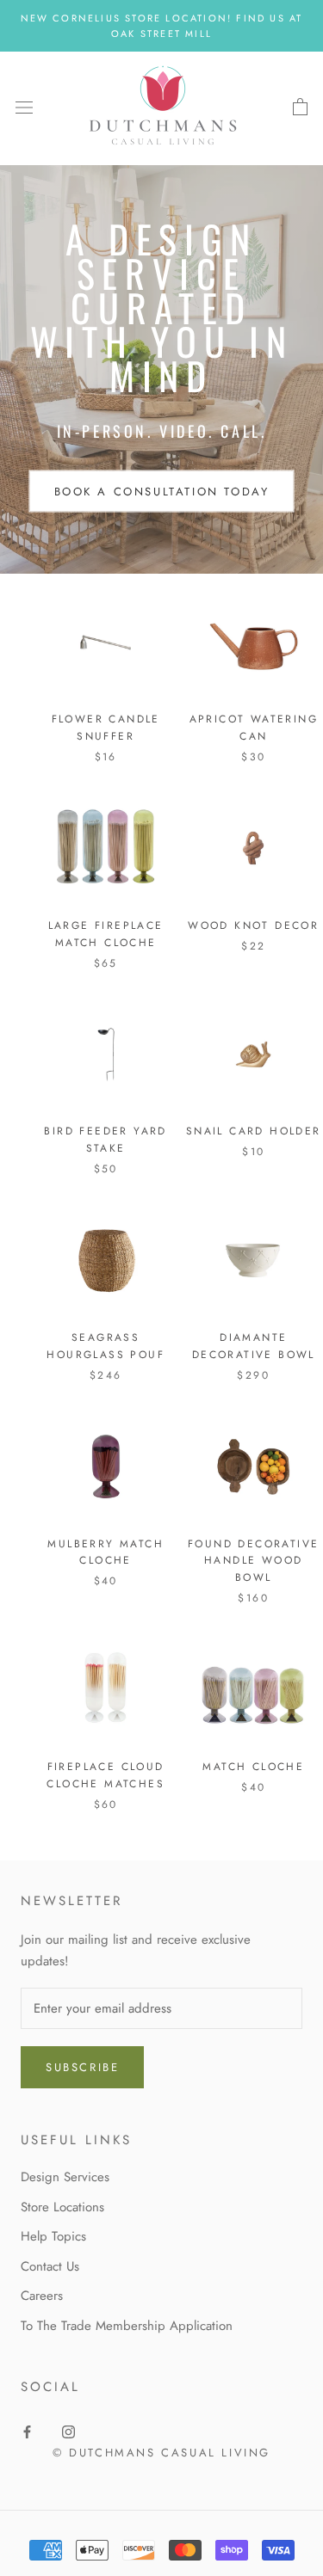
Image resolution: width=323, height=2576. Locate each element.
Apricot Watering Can (254, 728)
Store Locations (62, 2207)
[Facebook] (27, 2431)
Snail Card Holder (254, 1131)
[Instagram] (68, 2431)
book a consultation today (162, 491)
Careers (42, 2296)
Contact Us (50, 2266)
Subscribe (82, 2067)
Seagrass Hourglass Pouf (106, 1346)
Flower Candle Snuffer (106, 728)
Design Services (65, 2177)
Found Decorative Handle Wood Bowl (253, 1561)
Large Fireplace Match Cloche (106, 934)
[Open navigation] (24, 108)
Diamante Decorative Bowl (254, 1346)
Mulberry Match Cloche (106, 1552)
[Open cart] (300, 108)
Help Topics (53, 2236)
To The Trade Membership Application (127, 2326)
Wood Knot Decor (253, 925)
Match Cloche (253, 1767)
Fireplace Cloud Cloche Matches (106, 1775)
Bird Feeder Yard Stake (105, 1140)
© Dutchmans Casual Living (161, 2453)
